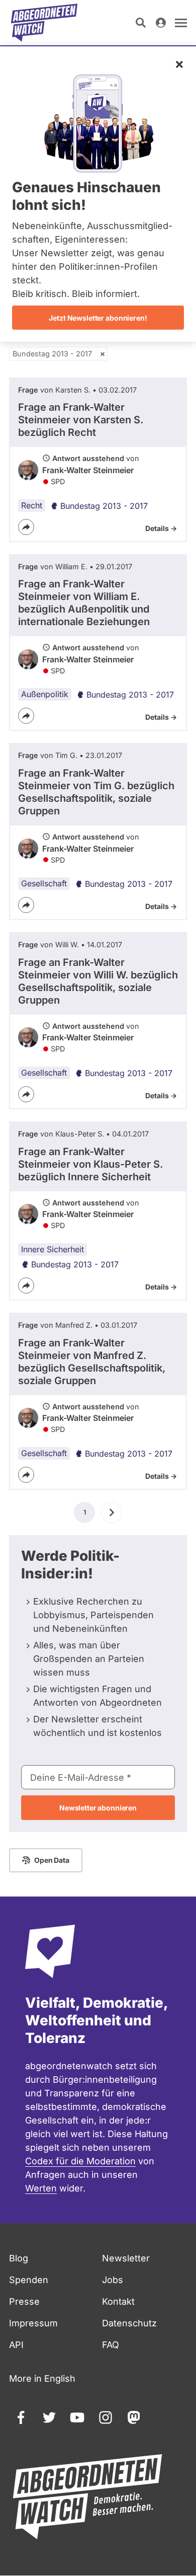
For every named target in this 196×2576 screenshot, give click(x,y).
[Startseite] (44, 23)
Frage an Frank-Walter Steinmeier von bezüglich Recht (81, 420)
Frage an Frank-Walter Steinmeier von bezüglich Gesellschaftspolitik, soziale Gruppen (96, 792)
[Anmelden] (161, 23)
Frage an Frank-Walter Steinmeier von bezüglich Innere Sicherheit (90, 1164)
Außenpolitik (45, 694)
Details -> (161, 528)
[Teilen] (26, 527)
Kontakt (118, 2301)
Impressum (33, 2323)
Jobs (113, 2280)
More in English (42, 2378)
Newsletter (126, 2258)
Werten (41, 2188)
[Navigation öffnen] (181, 23)
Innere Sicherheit (53, 1249)
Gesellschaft (44, 883)
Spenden (29, 2280)
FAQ (111, 2345)
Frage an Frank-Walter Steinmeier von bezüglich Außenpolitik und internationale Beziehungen (84, 603)
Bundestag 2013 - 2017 (52, 354)
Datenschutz (129, 2323)
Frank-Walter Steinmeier (88, 470)
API (16, 2345)
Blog (19, 2258)
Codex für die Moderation (80, 2161)
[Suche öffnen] (141, 23)
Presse (24, 2301)
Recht (32, 505)
